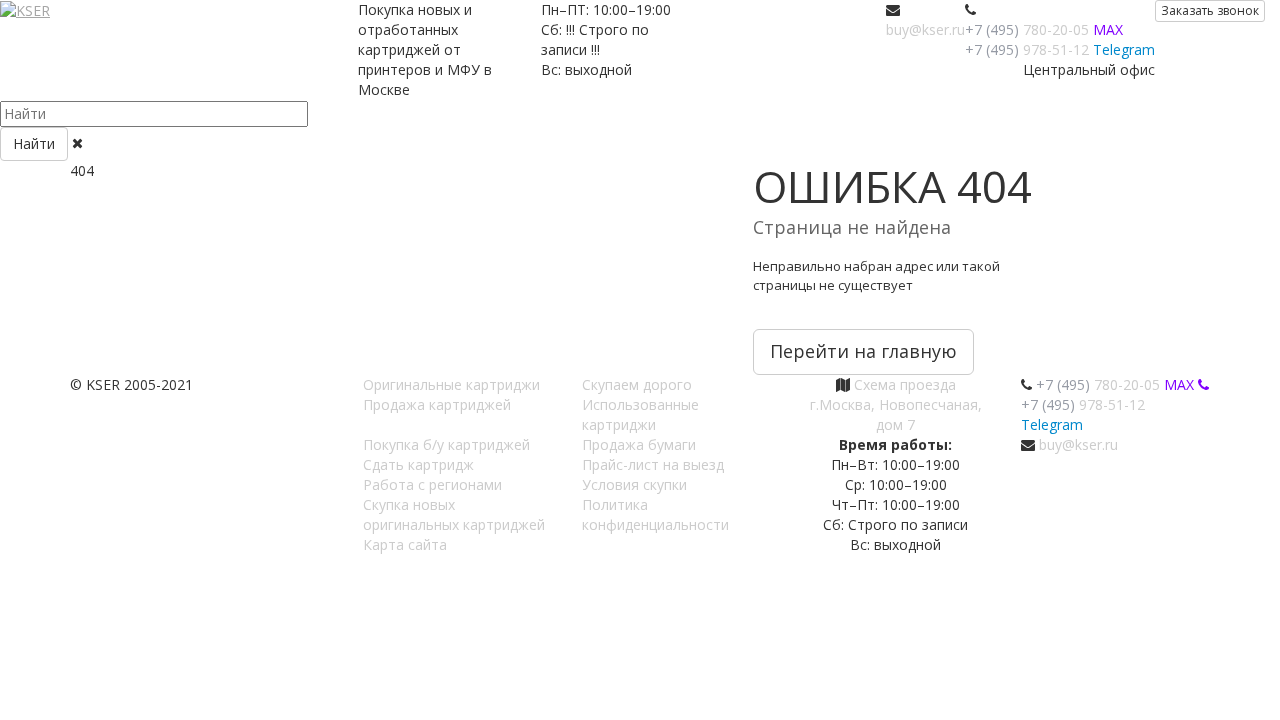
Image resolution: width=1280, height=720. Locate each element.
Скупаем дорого (637, 384)
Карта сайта (405, 544)
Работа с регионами (432, 484)
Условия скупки (634, 484)
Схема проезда (905, 384)
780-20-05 (1027, 29)
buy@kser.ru (925, 29)
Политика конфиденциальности (655, 514)
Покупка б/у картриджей (446, 444)
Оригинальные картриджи (451, 384)
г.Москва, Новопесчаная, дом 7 (896, 414)
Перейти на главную (863, 351)
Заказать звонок (1210, 10)
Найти (34, 143)
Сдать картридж (418, 464)
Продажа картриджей (437, 404)
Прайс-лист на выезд (653, 464)
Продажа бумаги (639, 444)
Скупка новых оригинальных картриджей (454, 514)
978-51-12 (1027, 49)
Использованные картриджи (640, 414)
